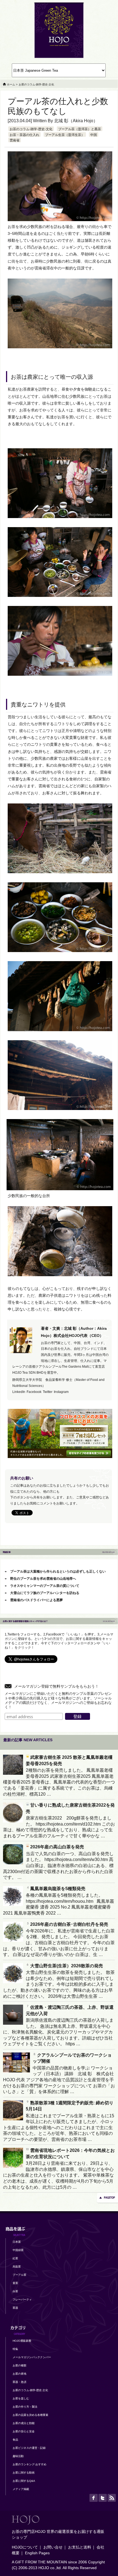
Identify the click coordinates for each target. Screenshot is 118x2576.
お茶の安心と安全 (24, 2431)
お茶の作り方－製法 (25, 2407)
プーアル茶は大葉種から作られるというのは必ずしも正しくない (58, 1571)
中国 (94, 135)
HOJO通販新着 (22, 2341)
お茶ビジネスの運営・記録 (29, 2448)
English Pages (37, 2553)
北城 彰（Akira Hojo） (76, 121)
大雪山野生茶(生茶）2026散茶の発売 (67, 1966)
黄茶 (15, 2283)
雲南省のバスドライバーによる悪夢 (36, 1600)
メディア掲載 (21, 2489)
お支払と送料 (80, 2547)
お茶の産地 (19, 2374)
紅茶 (15, 2258)
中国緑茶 (18, 2250)
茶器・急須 (19, 2382)
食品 (15, 2440)
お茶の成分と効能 (24, 2423)
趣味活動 (18, 2456)
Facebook (34, 1392)
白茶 (15, 2291)
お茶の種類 (19, 2365)
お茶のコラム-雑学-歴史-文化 (31, 129)
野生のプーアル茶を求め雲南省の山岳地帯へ (43, 1579)
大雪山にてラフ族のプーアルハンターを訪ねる (45, 1593)
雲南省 (15, 140)
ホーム (11, 84)
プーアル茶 (19, 2275)
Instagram (61, 1392)
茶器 (15, 2308)
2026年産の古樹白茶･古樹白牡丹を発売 (69, 1924)
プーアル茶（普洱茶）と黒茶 (80, 129)
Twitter (48, 1392)
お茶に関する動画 (24, 2473)
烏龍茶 (17, 2267)
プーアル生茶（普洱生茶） (65, 135)
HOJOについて (25, 2547)
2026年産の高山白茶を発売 (57, 1847)
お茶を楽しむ (21, 2398)
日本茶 (17, 2242)
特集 (15, 2349)
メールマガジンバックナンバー (32, 2357)
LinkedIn (19, 1392)
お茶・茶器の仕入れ (24, 135)
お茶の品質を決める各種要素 (30, 2415)
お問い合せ (53, 2547)
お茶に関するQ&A (24, 2481)
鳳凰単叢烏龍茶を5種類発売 (58, 1889)
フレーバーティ (22, 2300)
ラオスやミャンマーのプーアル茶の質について (45, 1586)
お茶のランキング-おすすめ (29, 2464)
